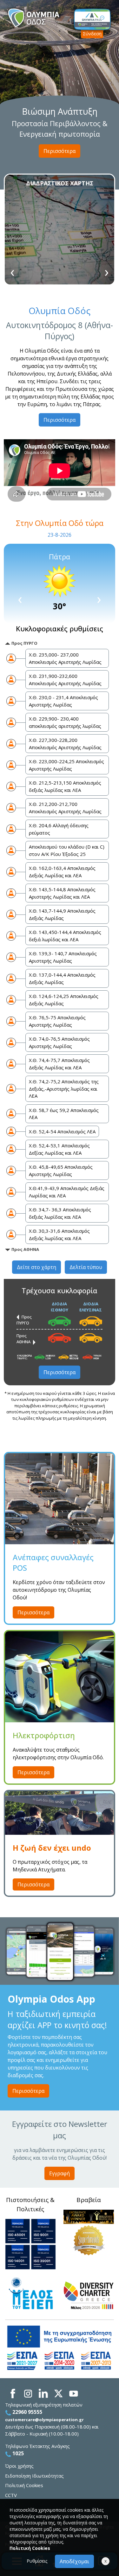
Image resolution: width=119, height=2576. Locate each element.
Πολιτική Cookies (24, 2485)
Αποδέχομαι (74, 2561)
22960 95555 (27, 2412)
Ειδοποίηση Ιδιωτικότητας (34, 2476)
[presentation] (12, 271)
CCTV (11, 2495)
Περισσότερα (60, 151)
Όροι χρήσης (19, 2466)
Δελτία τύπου (86, 1267)
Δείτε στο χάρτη (36, 1267)
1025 (17, 2453)
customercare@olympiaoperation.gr (44, 2420)
